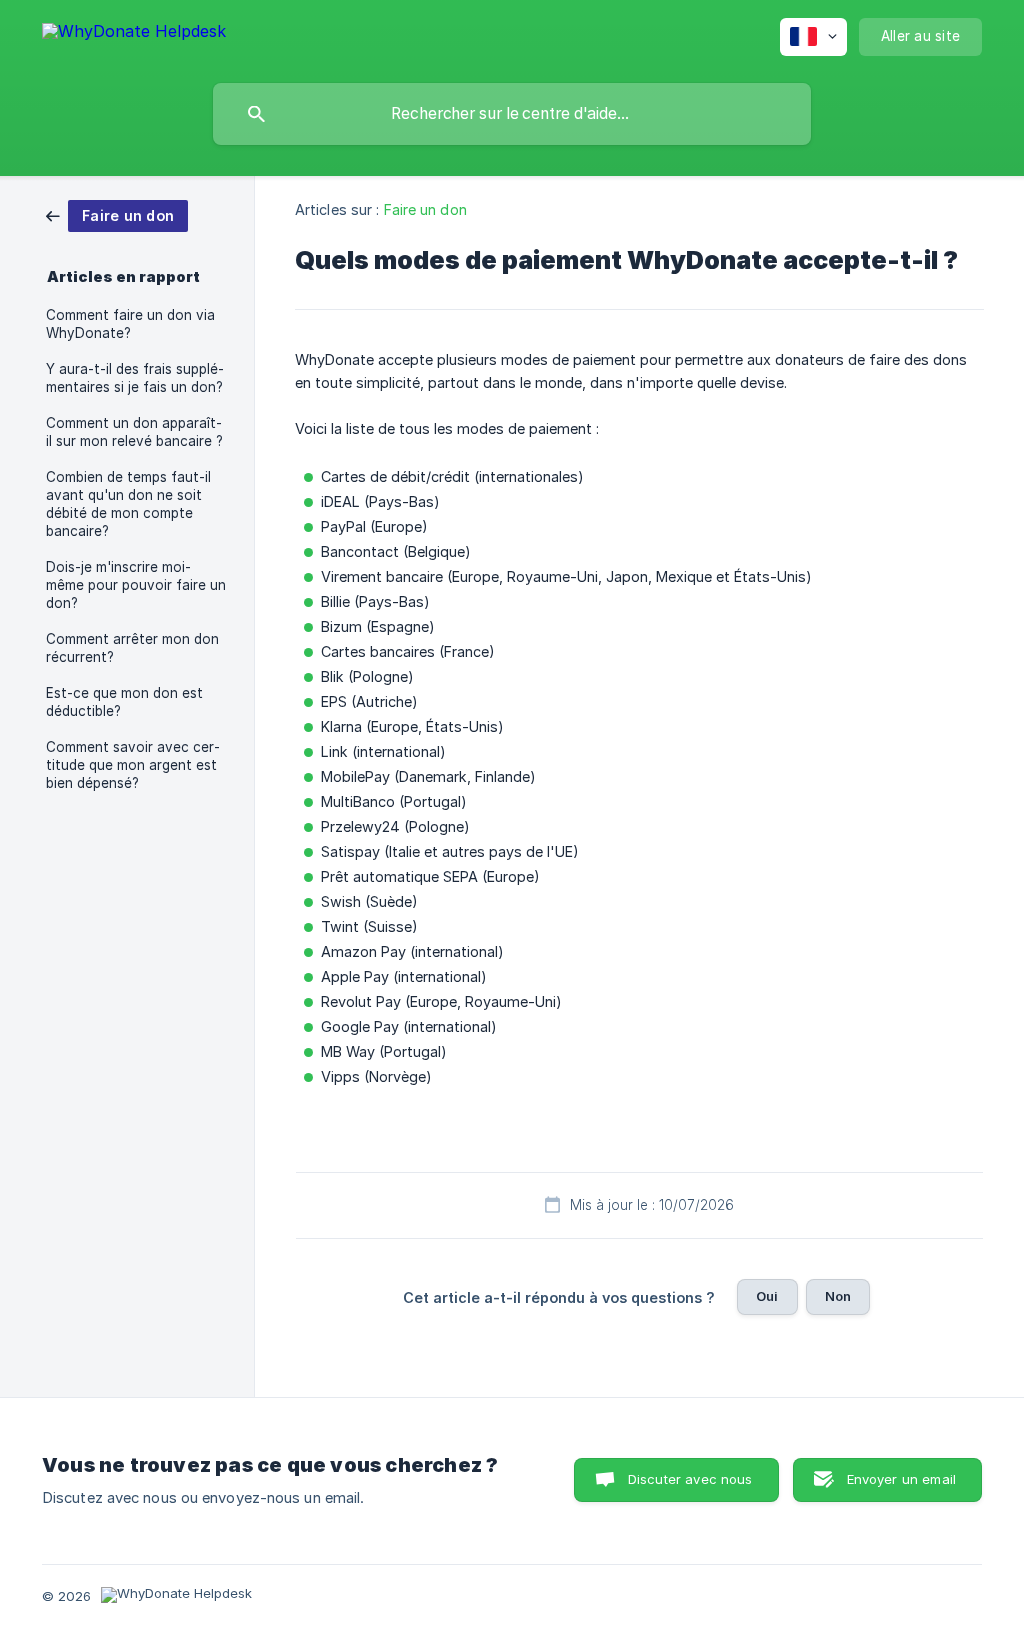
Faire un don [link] (425, 209)
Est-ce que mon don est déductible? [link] (124, 702)
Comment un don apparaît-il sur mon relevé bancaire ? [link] (134, 432)
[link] (117, 214)
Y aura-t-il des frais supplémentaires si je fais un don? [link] (135, 378)
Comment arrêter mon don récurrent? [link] (132, 648)
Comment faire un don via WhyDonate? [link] (130, 324)
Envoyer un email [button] (901, 1479)
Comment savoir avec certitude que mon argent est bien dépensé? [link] (133, 765)
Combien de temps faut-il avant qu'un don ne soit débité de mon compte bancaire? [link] (128, 504)
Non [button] (838, 1296)
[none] (134, 34)
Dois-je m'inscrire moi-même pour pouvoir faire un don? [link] (136, 585)
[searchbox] (512, 114)
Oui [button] (767, 1296)
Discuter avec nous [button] (690, 1479)
